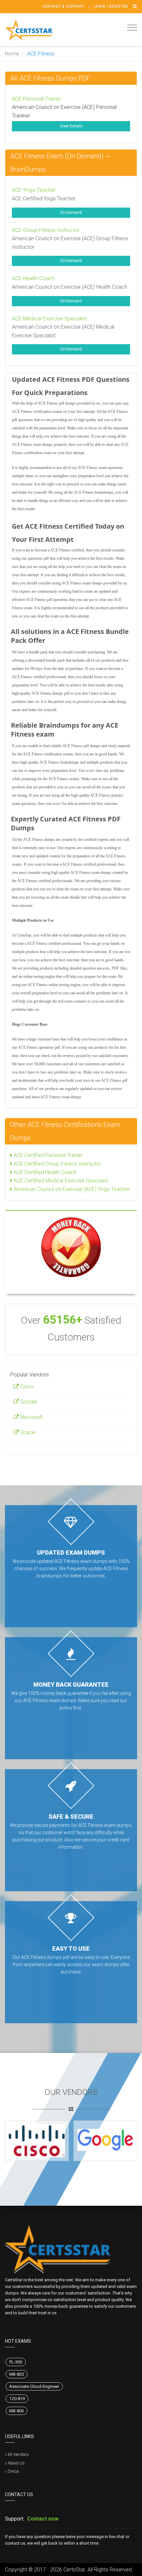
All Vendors (18, 2454)
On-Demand (71, 213)
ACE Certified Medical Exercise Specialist (60, 1181)
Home (12, 54)
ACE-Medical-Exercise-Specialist (49, 319)
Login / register (111, 6)
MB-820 (17, 2374)
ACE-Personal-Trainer (36, 99)
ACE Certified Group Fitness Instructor (57, 1164)
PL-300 (16, 2362)
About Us (16, 2463)
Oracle (27, 1432)
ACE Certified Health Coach (44, 1172)
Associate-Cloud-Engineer (34, 2386)
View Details (71, 126)
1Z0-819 (17, 2399)
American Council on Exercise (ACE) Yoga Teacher (71, 1189)
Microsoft (31, 1417)
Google (28, 1402)
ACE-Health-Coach (33, 278)
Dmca (13, 2471)
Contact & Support (64, 6)
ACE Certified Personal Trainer (47, 1155)
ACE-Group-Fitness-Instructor (46, 230)
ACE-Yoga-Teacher (34, 190)
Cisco (26, 1387)
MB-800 (17, 2411)
